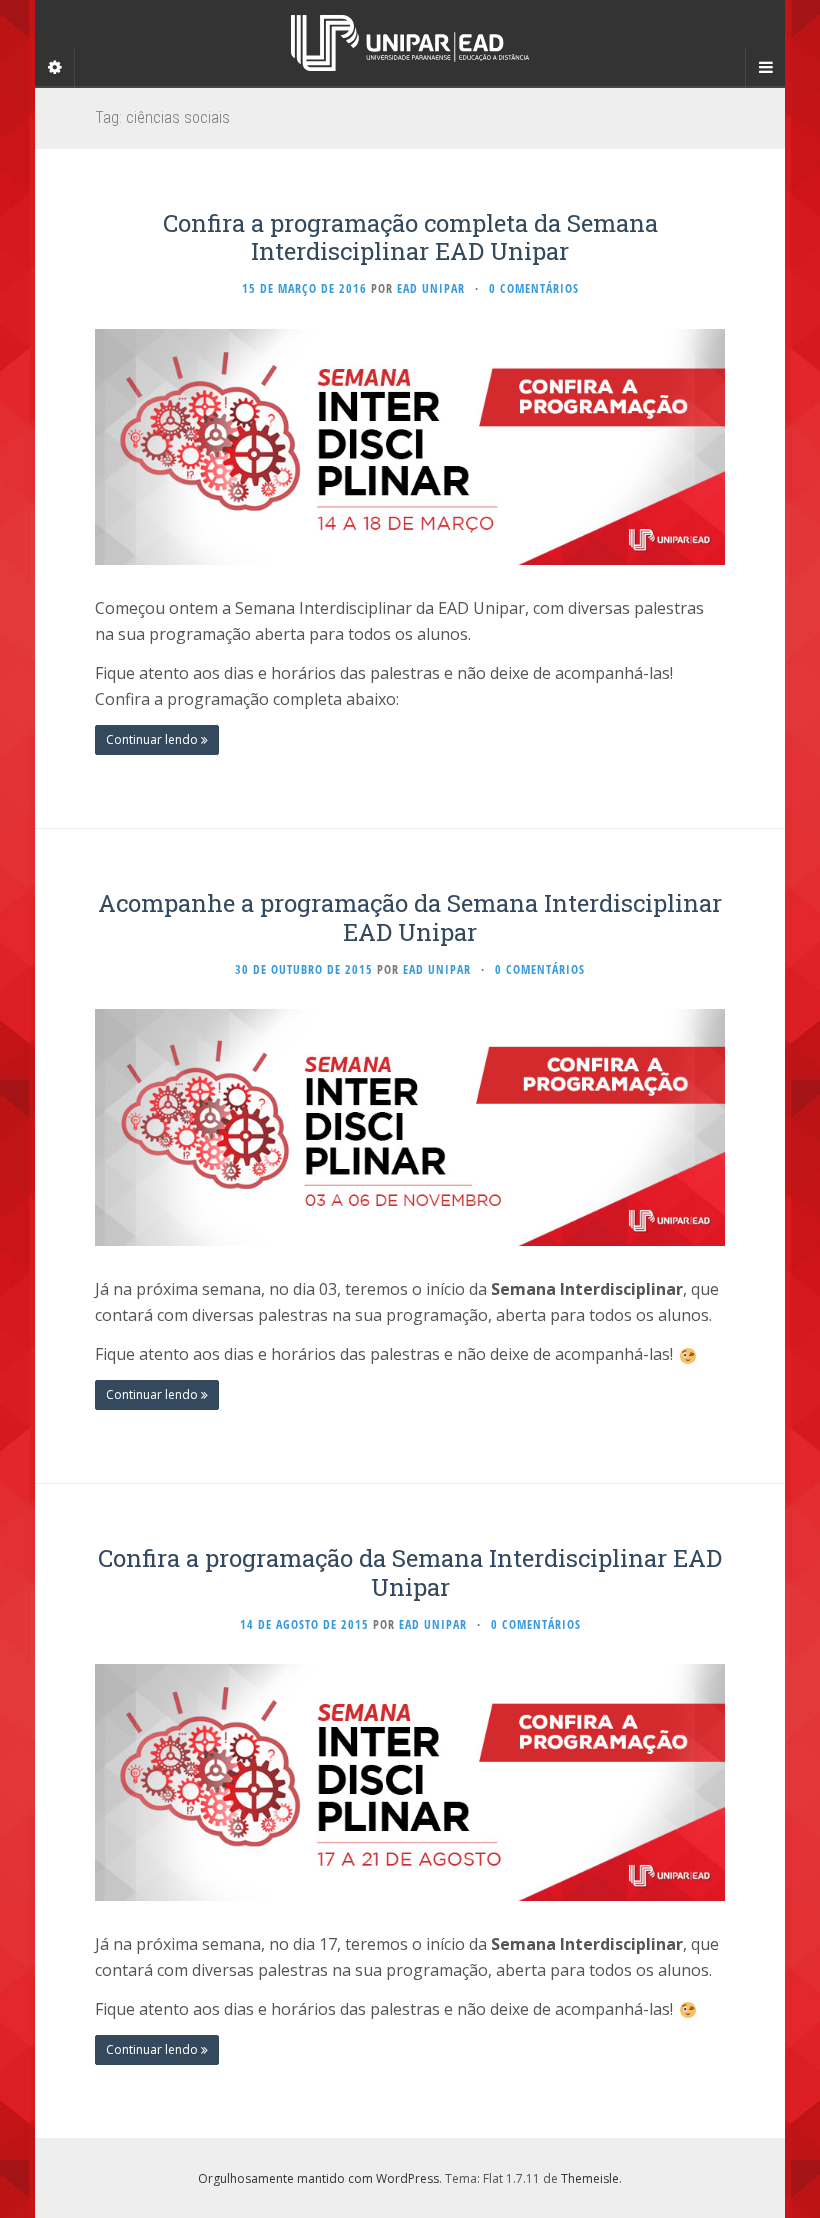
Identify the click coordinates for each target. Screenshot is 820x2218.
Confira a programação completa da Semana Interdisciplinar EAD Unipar (410, 237)
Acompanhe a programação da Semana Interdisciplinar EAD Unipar (410, 917)
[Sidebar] (55, 67)
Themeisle (590, 2178)
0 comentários (534, 288)
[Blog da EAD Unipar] (410, 43)
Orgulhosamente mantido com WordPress (318, 2178)
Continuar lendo (153, 739)
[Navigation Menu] (765, 67)
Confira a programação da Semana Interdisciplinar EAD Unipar (410, 1572)
